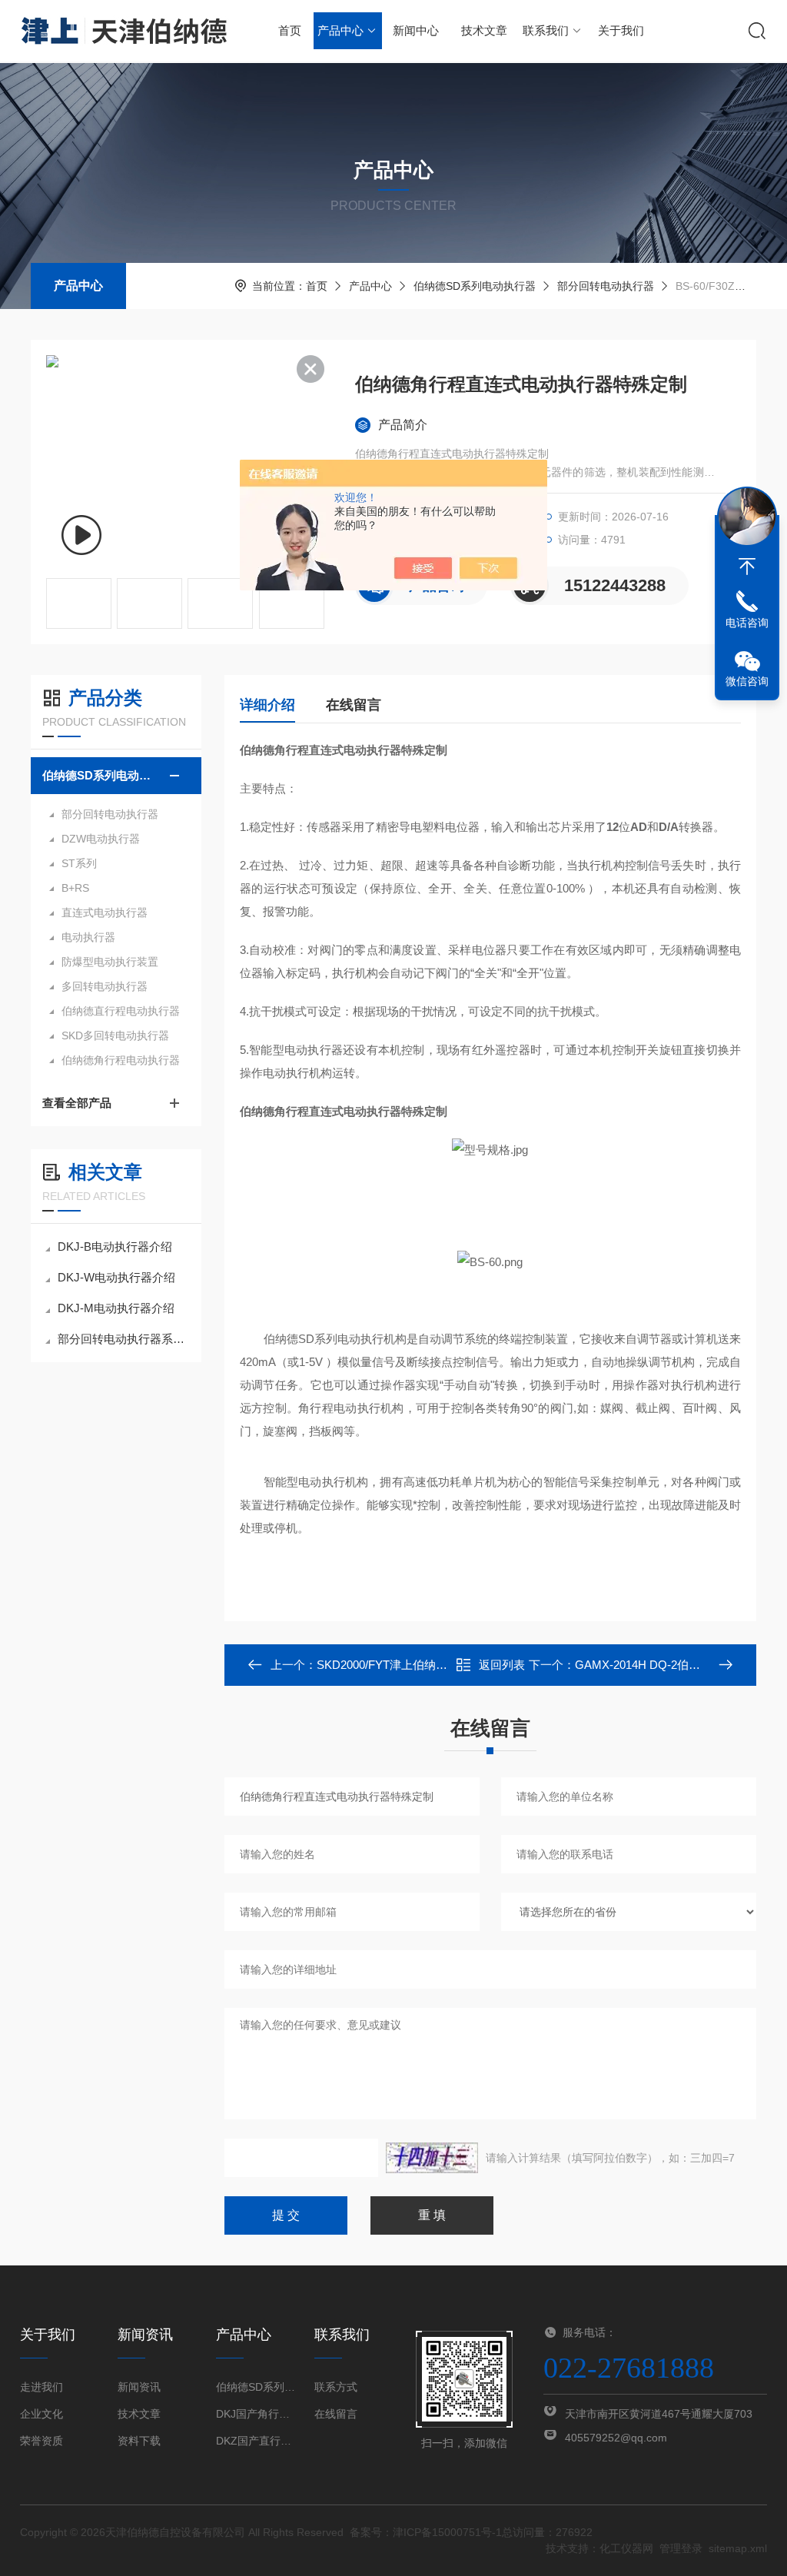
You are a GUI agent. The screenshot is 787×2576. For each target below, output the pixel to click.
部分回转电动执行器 (606, 286)
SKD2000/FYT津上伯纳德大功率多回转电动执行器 (445, 1665)
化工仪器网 (626, 2548)
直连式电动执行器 (105, 912)
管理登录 (681, 2548)
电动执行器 (88, 937)
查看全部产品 (77, 1103)
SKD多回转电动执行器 (115, 1035)
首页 (290, 30)
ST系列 (79, 863)
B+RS (75, 888)
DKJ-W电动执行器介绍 (116, 1277)
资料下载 (139, 2441)
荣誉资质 (42, 2441)
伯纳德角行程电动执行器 (121, 1060)
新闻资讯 (139, 2387)
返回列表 (502, 1665)
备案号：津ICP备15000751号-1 (426, 2532)
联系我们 (546, 30)
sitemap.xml (738, 2548)
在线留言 (354, 705)
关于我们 (621, 30)
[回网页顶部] (747, 567)
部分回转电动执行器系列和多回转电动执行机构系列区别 (124, 1339)
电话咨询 (747, 623)
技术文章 (484, 30)
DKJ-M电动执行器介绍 (116, 1308)
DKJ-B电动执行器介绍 (115, 1246)
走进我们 (42, 2387)
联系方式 (336, 2387)
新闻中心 (416, 30)
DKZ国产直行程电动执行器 (256, 2441)
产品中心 (340, 30)
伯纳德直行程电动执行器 (121, 1011)
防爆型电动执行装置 (110, 962)
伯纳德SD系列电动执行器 (475, 286)
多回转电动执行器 (105, 986)
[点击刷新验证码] (432, 2158)
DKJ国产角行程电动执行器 (256, 2414)
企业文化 (42, 2414)
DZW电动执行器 (101, 839)
